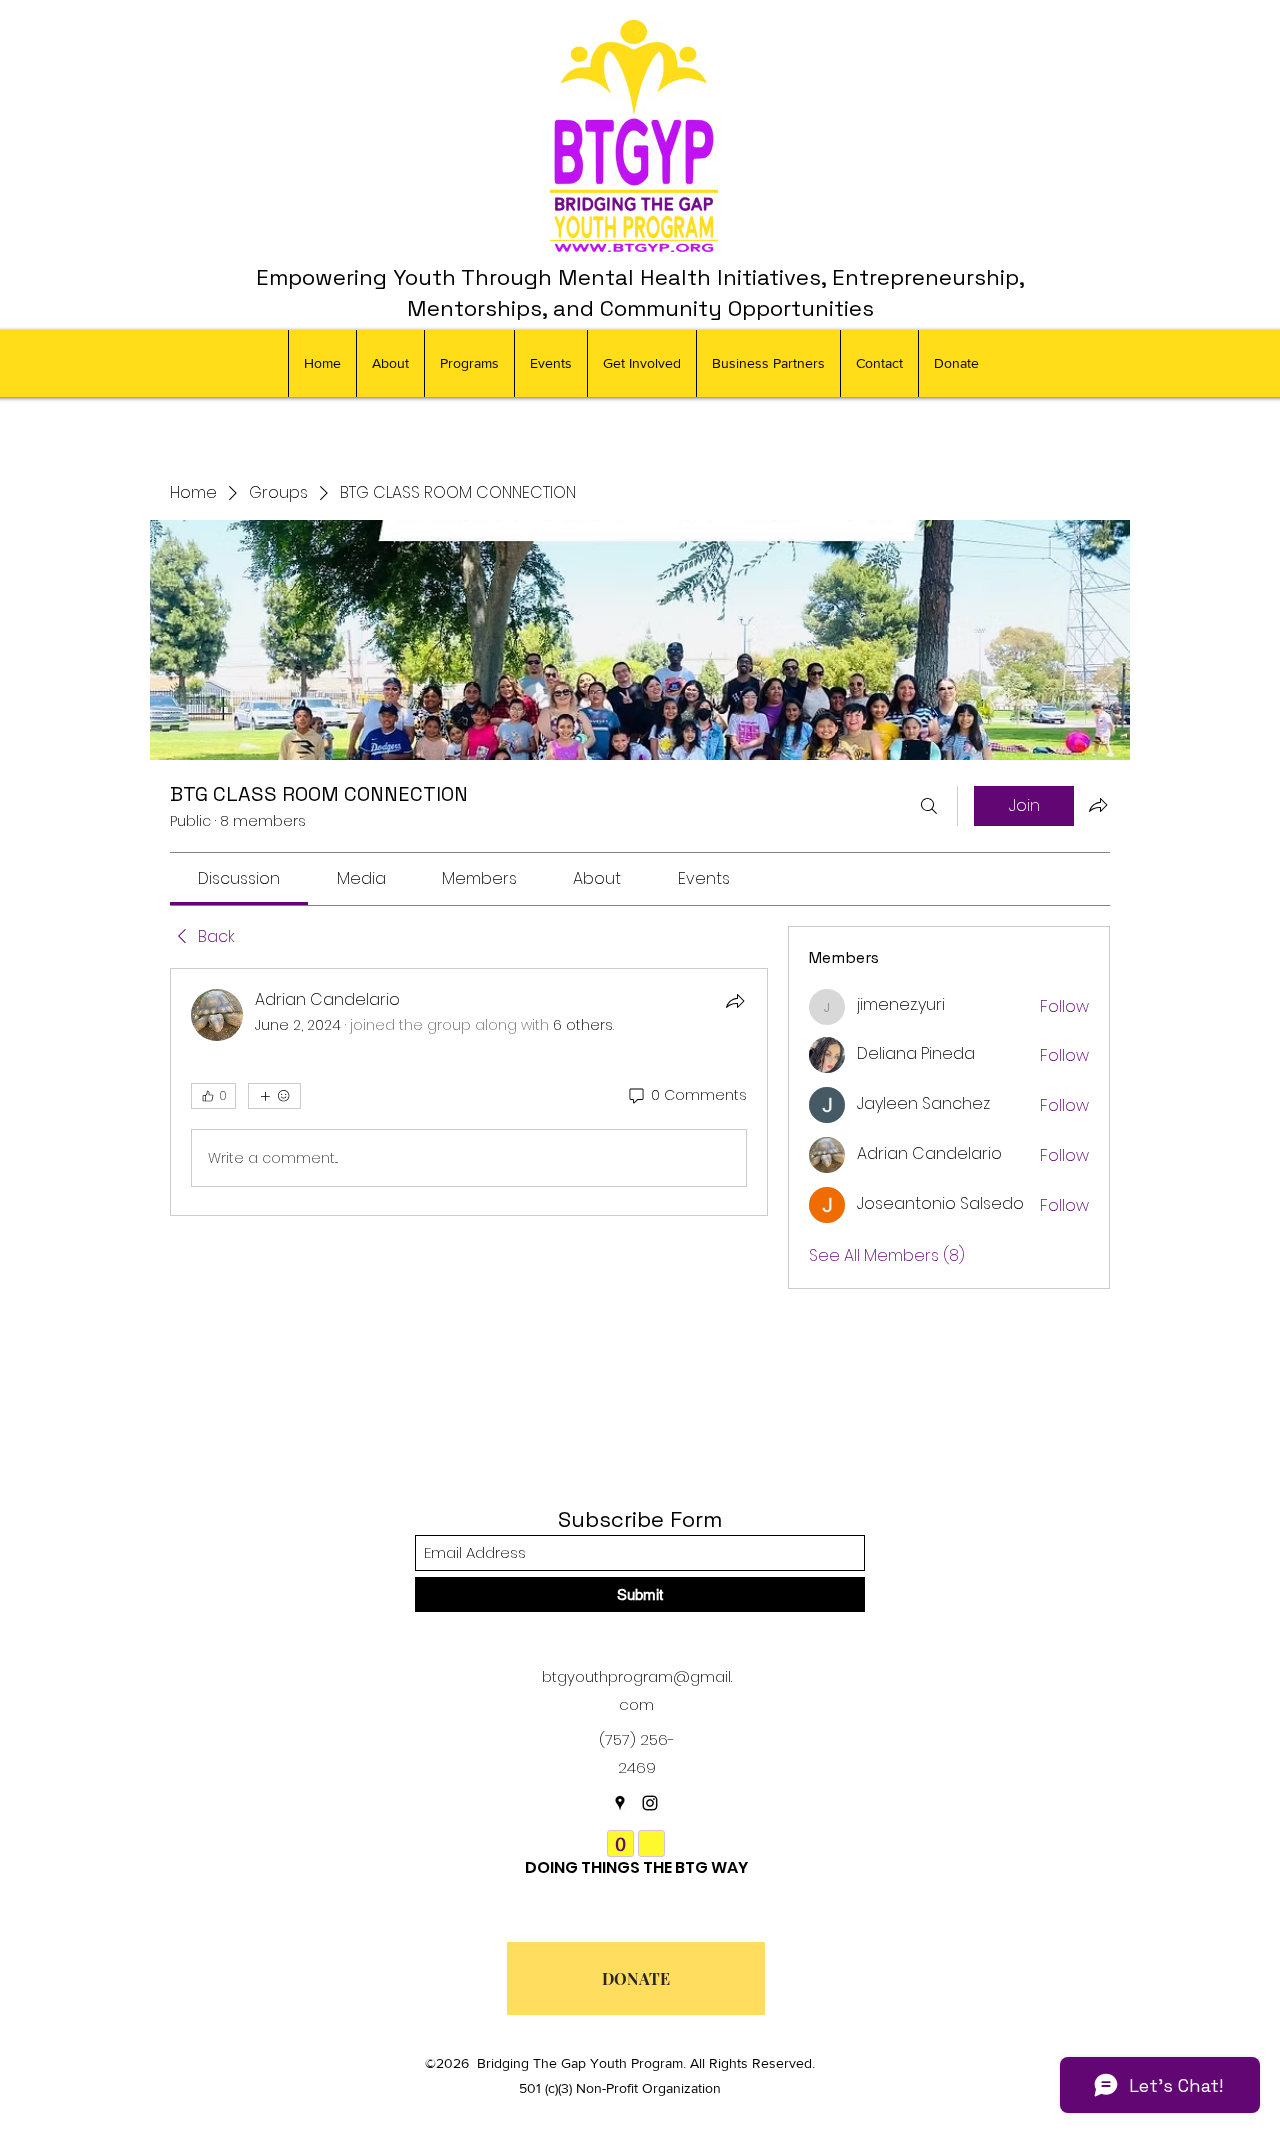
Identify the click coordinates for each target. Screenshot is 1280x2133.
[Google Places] (620, 1803)
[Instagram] (650, 1803)
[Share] (735, 1001)
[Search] (929, 806)
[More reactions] (274, 1096)
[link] (239, 878)
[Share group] (1098, 805)
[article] (469, 1092)
